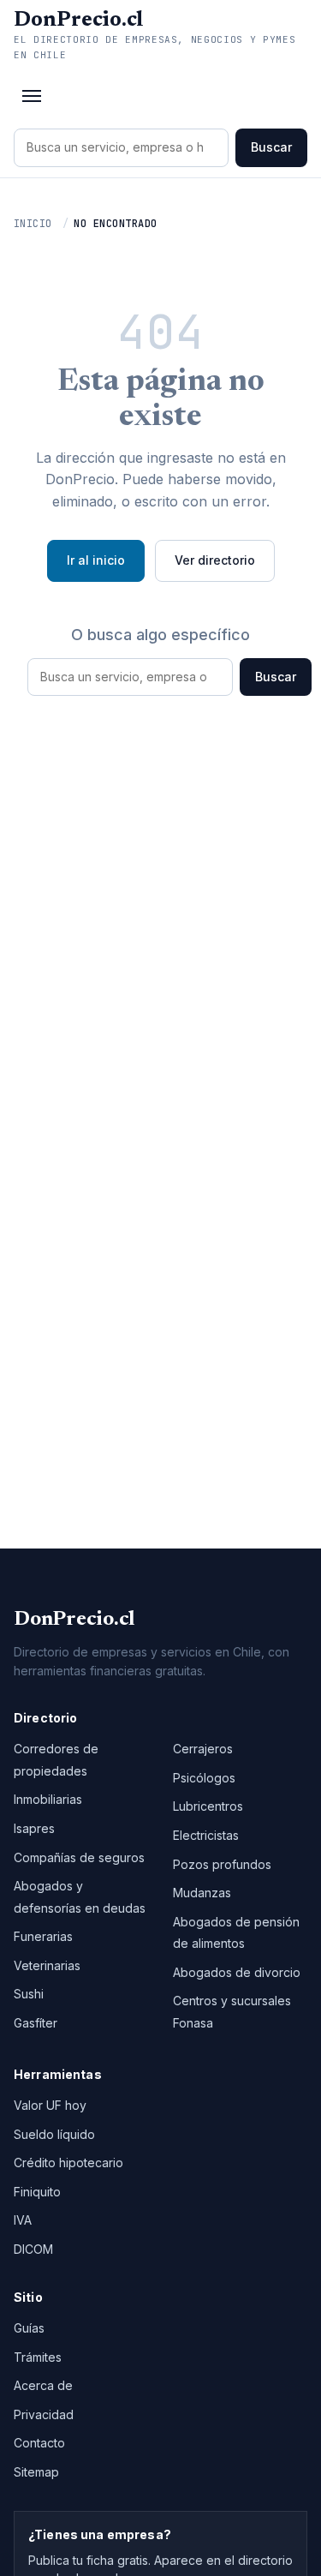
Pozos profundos (222, 1864)
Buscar (271, 147)
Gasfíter (36, 2023)
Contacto (39, 2443)
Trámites (38, 2357)
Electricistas (206, 1835)
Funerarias (43, 1936)
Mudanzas (202, 1893)
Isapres (34, 1828)
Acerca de (43, 2385)
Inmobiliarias (48, 1799)
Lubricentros (208, 1806)
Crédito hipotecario (68, 2163)
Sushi (29, 1994)
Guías (29, 2328)
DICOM (33, 2249)
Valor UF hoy (50, 2105)
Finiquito (37, 2192)
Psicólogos (204, 1778)
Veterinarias (47, 1965)
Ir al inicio (96, 560)
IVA (23, 2220)
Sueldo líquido (54, 2134)
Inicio (33, 224)
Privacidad (44, 2414)
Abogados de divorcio (237, 1972)
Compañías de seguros (79, 1857)
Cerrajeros (203, 1749)
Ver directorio (215, 560)
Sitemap (36, 2472)
